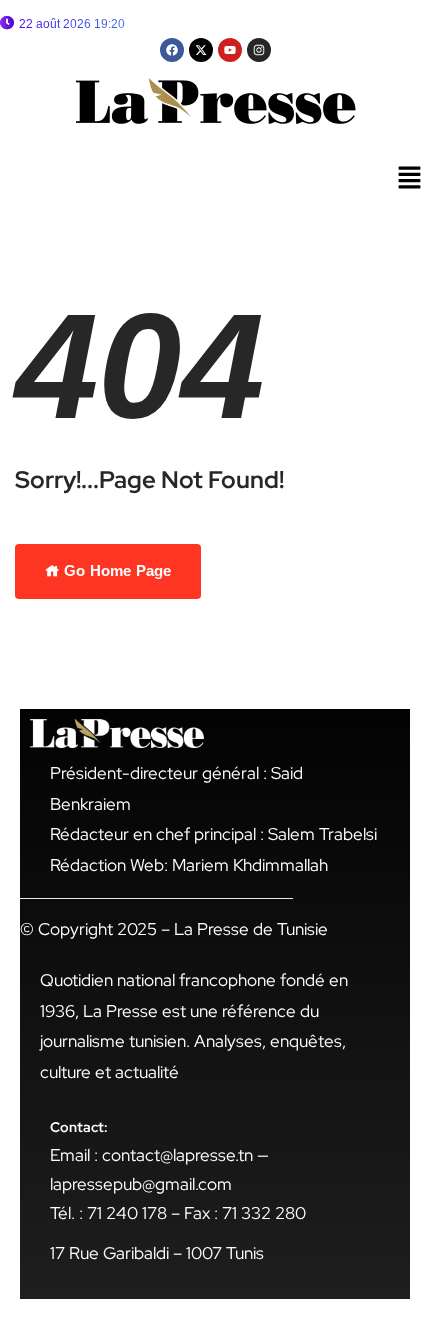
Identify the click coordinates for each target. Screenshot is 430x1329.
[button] (410, 179)
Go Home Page (115, 570)
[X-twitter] (201, 50)
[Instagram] (259, 50)
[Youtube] (230, 50)
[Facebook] (172, 50)
